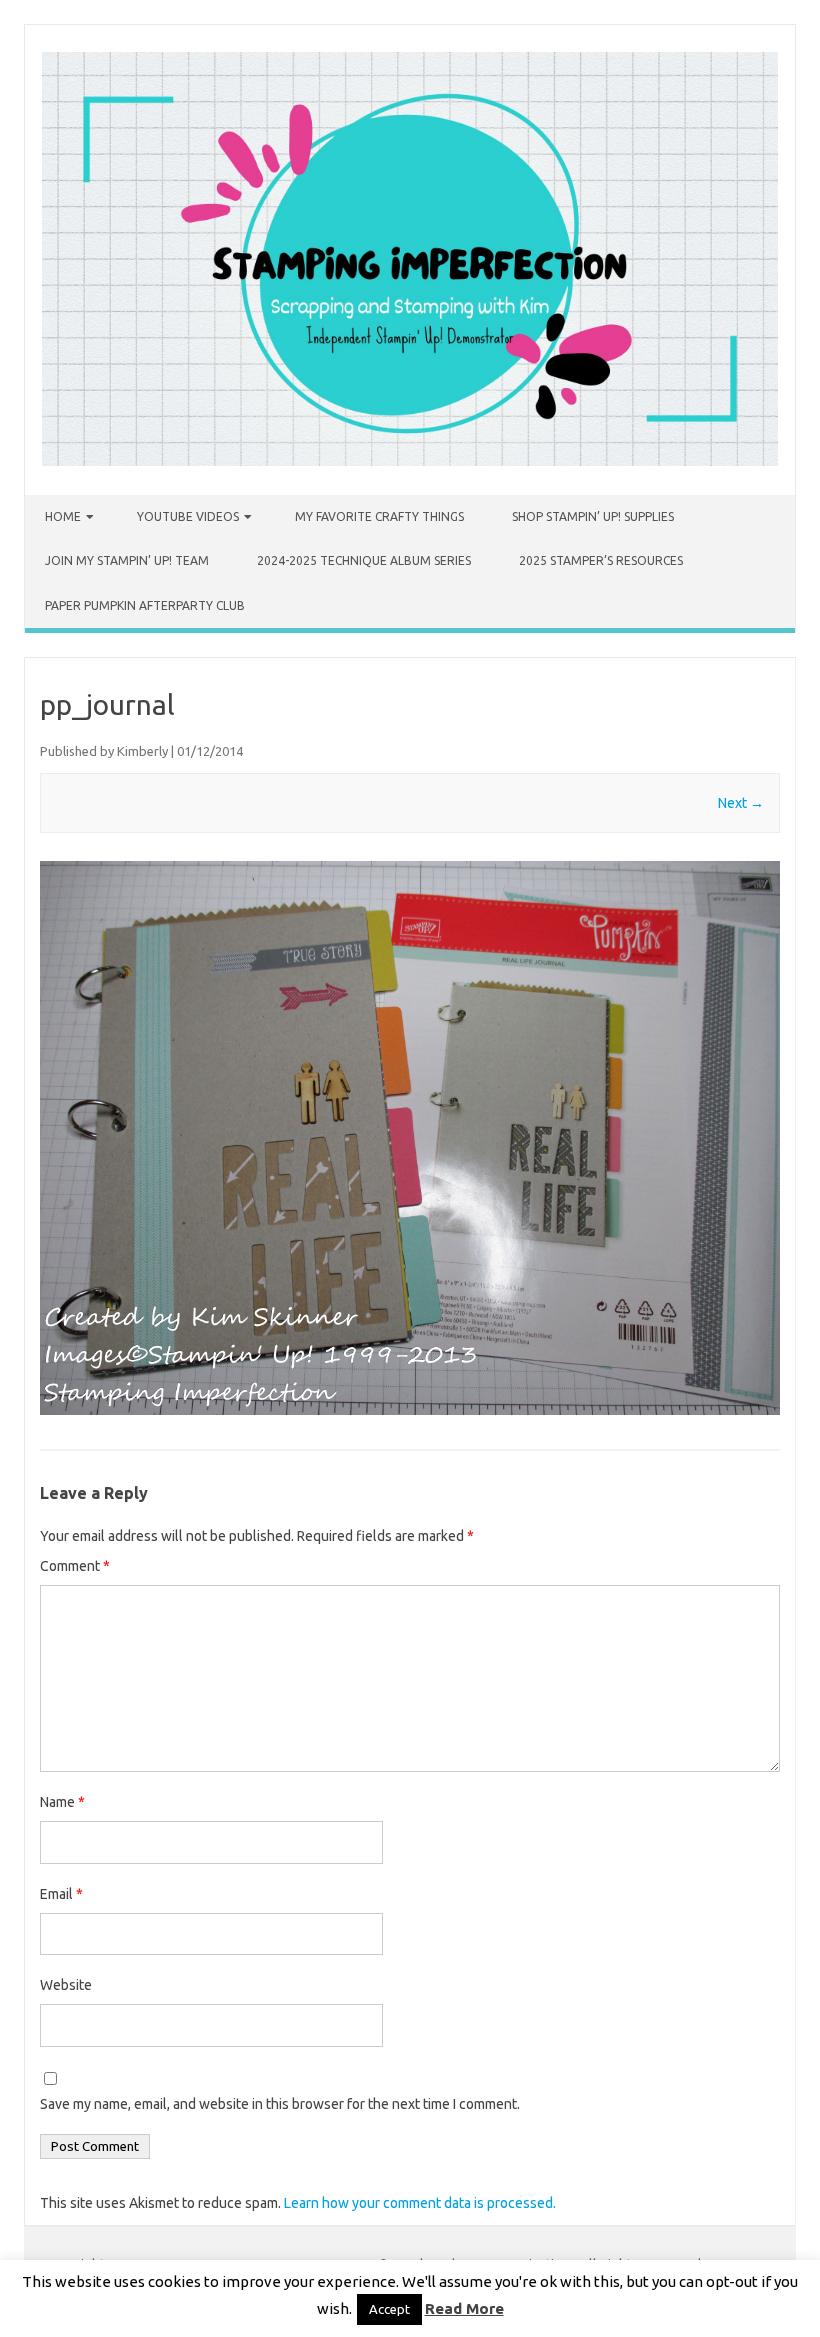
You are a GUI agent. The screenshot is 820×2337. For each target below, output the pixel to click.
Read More (464, 2308)
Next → (741, 803)
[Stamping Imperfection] (410, 461)
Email (61, 1894)
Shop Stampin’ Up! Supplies (593, 516)
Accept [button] (389, 2309)
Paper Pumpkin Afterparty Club (145, 605)
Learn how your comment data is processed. (420, 2203)
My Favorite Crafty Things (379, 516)
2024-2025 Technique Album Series (364, 560)
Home (63, 516)
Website (66, 1985)
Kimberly (142, 751)
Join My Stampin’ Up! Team (127, 560)
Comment (75, 1566)
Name (62, 1802)
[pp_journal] (409, 1138)
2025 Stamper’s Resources (601, 560)
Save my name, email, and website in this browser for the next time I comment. (280, 2104)
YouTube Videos (188, 516)
